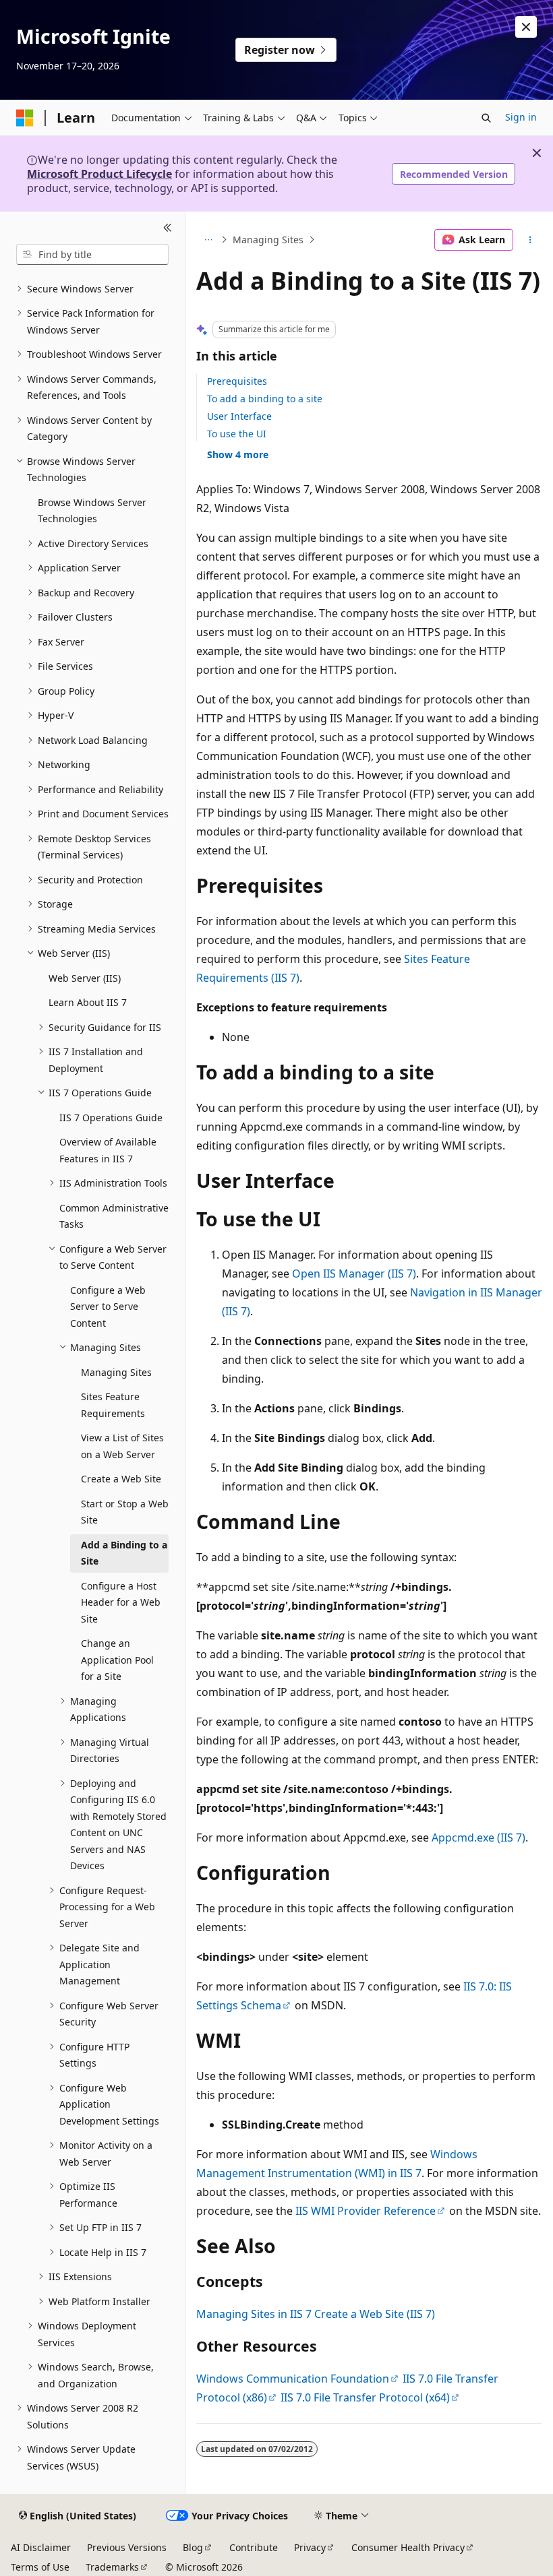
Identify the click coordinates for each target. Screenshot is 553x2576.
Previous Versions (127, 2547)
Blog (193, 2547)
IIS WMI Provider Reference (366, 2211)
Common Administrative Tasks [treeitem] (114, 1216)
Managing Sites (268, 240)
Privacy (310, 2547)
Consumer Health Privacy (408, 2547)
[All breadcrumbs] (208, 240)
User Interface (239, 416)
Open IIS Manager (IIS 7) (354, 1274)
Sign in (521, 117)
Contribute (254, 2547)
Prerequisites (237, 381)
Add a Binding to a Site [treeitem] (124, 1553)
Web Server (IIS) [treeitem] (85, 978)
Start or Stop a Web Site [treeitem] (125, 1512)
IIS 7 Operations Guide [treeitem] (111, 1118)
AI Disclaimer (41, 2547)
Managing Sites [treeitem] (116, 1372)
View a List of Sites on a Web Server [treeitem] (122, 1446)
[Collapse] (168, 228)
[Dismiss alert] (526, 27)
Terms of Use (40, 2567)
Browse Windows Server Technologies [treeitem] (92, 511)
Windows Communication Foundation (293, 2379)
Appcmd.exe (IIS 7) (478, 1837)
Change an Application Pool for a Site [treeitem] (117, 1660)
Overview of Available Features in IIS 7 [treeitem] (108, 1150)
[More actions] (530, 240)
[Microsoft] (25, 118)
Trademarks (112, 2567)
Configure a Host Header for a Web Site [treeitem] (121, 1602)
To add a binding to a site (265, 399)
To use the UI (237, 434)
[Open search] (486, 118)
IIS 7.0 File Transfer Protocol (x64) (365, 2397)
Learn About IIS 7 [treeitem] (88, 1002)
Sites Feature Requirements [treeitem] (113, 1405)
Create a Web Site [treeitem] (121, 1479)
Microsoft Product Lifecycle (99, 174)
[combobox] (92, 255)
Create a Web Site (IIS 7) (375, 2314)
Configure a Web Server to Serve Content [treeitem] (108, 1307)
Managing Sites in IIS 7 (254, 2314)
